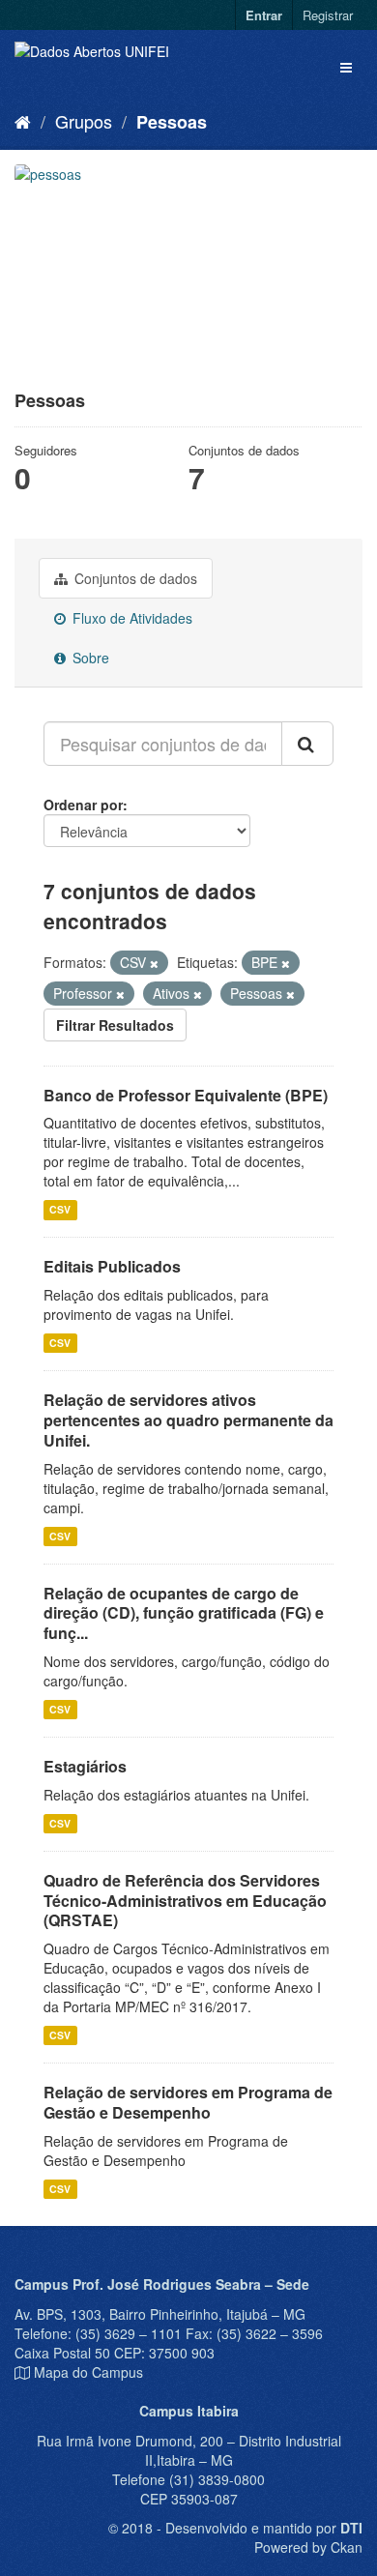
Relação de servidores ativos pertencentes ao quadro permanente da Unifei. (188, 1420)
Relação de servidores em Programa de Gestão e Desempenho (188, 2102)
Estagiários (85, 1766)
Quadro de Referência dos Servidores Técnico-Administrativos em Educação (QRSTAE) (185, 1901)
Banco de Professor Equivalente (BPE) (186, 1095)
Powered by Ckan (308, 2547)
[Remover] (154, 963)
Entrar (264, 15)
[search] (307, 744)
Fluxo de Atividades (130, 618)
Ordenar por (83, 805)
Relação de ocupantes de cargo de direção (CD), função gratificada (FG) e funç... (184, 1613)
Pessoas (172, 122)
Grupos (84, 121)
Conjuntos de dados (134, 578)
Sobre (89, 658)
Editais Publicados (112, 1266)
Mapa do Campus (88, 2372)
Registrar (328, 15)
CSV (60, 1209)
